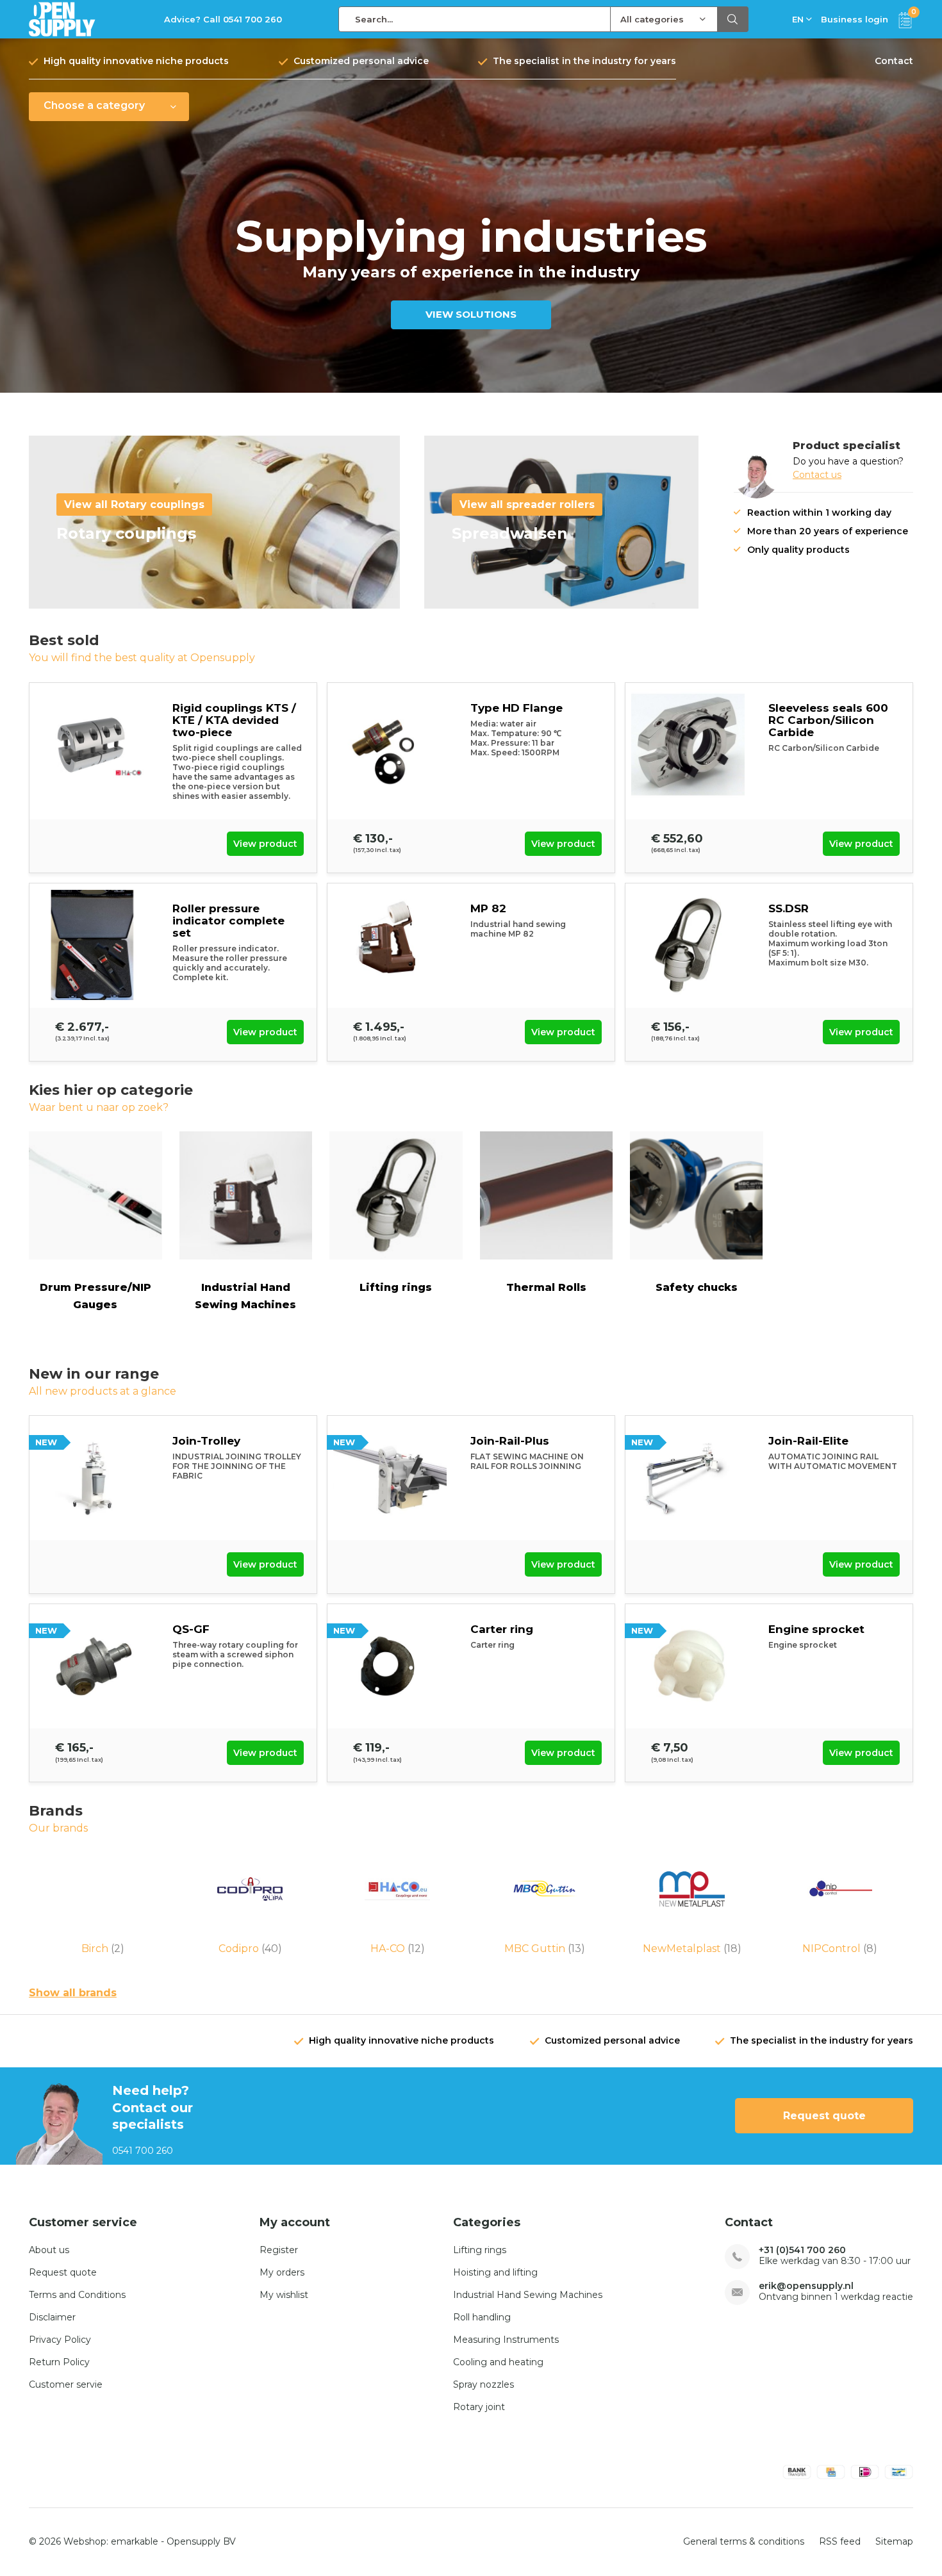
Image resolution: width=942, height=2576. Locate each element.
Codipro (250, 1948)
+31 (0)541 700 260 (802, 2250)
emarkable (135, 2541)
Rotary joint (479, 2407)
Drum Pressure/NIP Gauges (95, 1296)
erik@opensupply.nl (806, 2286)
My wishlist (284, 2295)
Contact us (817, 475)
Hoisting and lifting (495, 2272)
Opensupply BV (201, 2541)
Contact (894, 61)
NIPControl (840, 1948)
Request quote (824, 2116)
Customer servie (66, 2384)
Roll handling (482, 2317)
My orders (282, 2272)
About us (49, 2250)
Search (733, 19)
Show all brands (73, 1993)
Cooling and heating (498, 2362)
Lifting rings (396, 1287)
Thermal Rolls (546, 1287)
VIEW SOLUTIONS (471, 314)
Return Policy (59, 2362)
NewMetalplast (692, 1948)
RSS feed (840, 2541)
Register (279, 2250)
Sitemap (894, 2541)
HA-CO (398, 1948)
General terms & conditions (744, 2541)
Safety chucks (697, 1287)
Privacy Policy (60, 2340)
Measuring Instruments (506, 2340)
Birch (103, 1948)
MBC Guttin (545, 1948)
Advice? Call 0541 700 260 (223, 19)
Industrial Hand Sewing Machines (245, 1296)
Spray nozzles (483, 2384)
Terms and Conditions (77, 2295)
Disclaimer (52, 2317)
